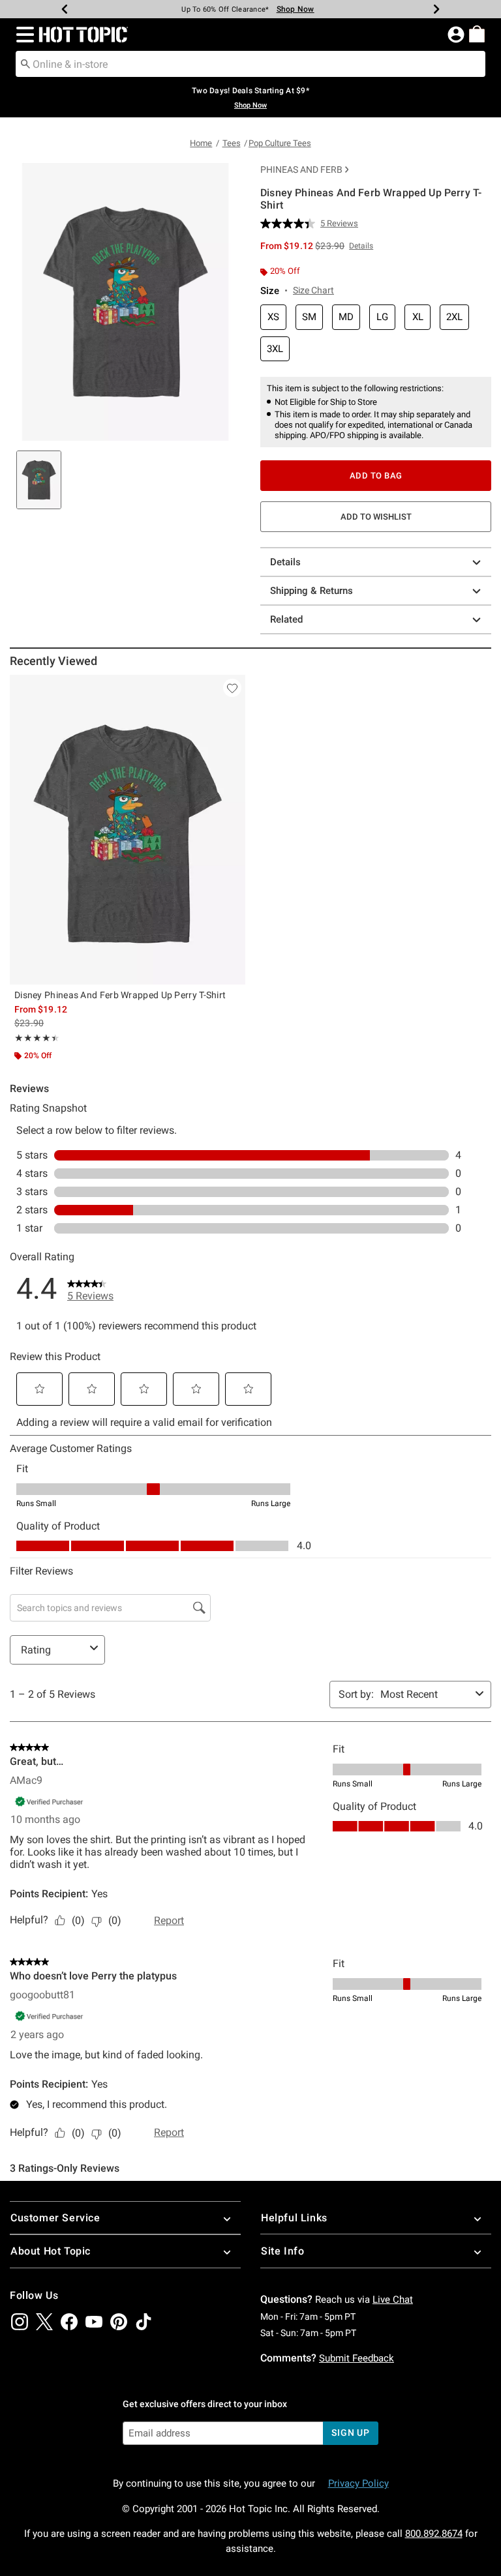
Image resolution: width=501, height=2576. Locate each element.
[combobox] (250, 64)
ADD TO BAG (376, 476)
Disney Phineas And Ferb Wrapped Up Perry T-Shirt (120, 995)
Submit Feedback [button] (357, 2358)
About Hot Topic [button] (51, 2251)
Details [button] (361, 246)
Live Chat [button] (393, 2300)
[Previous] (65, 9)
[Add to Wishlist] (232, 688)
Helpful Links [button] (294, 2218)
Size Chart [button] (313, 290)
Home (201, 143)
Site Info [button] (282, 2251)
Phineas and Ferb (301, 170)
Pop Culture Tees (280, 143)
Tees (232, 143)
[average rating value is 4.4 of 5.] (290, 224)
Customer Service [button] (55, 2218)
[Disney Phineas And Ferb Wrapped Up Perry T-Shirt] (128, 830)
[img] (20, 2322)
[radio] (273, 317)
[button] (23, 35)
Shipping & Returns (311, 591)
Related (286, 619)
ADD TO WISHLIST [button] (376, 517)
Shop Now (296, 9)
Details (285, 562)
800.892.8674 (434, 2534)
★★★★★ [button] (35, 1038)
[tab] (39, 480)
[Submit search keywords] (25, 63)
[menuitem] (477, 34)
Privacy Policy (358, 2483)
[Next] (436, 9)
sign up (351, 2433)
